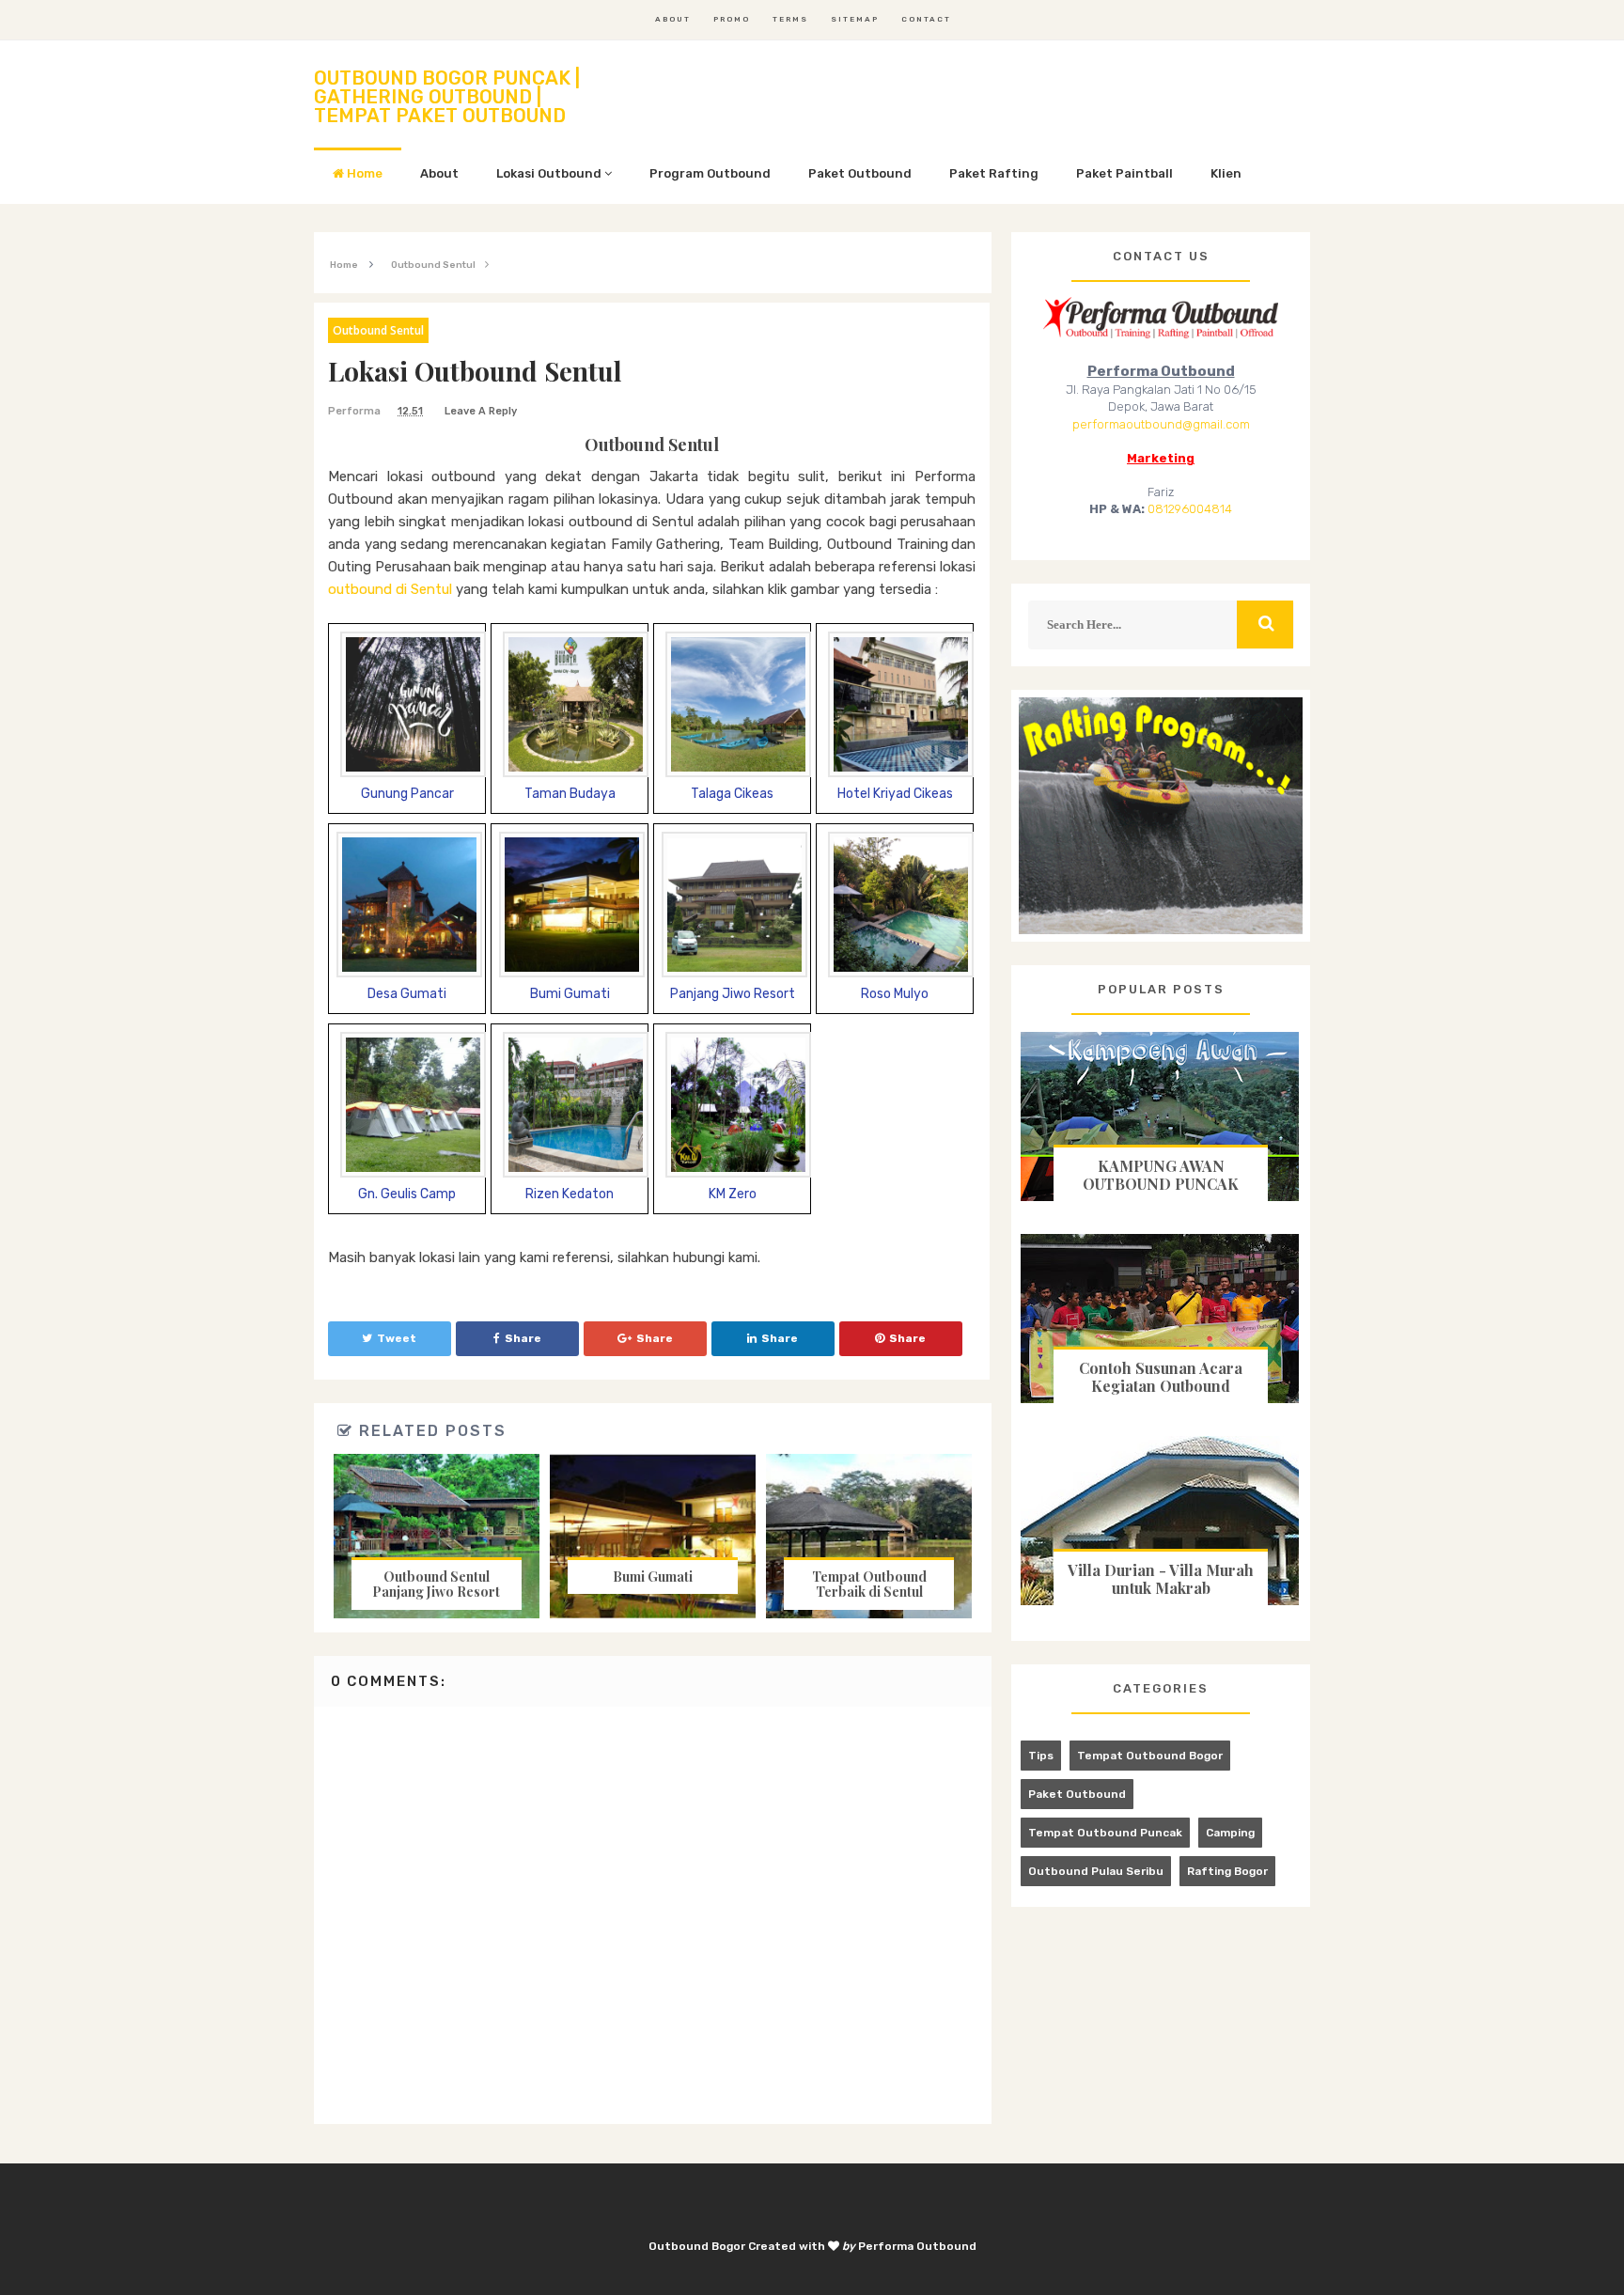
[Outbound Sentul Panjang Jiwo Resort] (436, 1536)
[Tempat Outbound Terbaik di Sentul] (869, 1536)
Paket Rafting (994, 173)
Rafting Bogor (1227, 1871)
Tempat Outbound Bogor (1150, 1756)
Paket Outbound (860, 173)
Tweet (397, 1338)
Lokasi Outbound (550, 173)
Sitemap (855, 19)
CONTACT (926, 19)
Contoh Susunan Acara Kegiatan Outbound (1161, 1377)
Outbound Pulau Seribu (1096, 1871)
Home (363, 173)
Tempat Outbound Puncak (1105, 1833)
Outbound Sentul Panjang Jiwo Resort (436, 1585)
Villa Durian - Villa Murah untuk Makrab (1161, 1579)
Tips (1041, 1756)
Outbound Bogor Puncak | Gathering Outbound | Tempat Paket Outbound (447, 97)
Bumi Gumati (653, 1577)
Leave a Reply (481, 411)
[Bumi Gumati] (652, 1536)
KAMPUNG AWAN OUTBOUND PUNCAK (1161, 1175)
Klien (1226, 173)
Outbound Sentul (378, 330)
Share (523, 1338)
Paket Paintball (1124, 173)
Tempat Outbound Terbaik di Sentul (869, 1585)
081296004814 (1190, 509)
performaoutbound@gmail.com (1161, 424)
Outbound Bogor (697, 2246)
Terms (790, 19)
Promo (732, 19)
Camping (1230, 1833)
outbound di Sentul (390, 589)
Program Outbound (710, 173)
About (673, 19)
